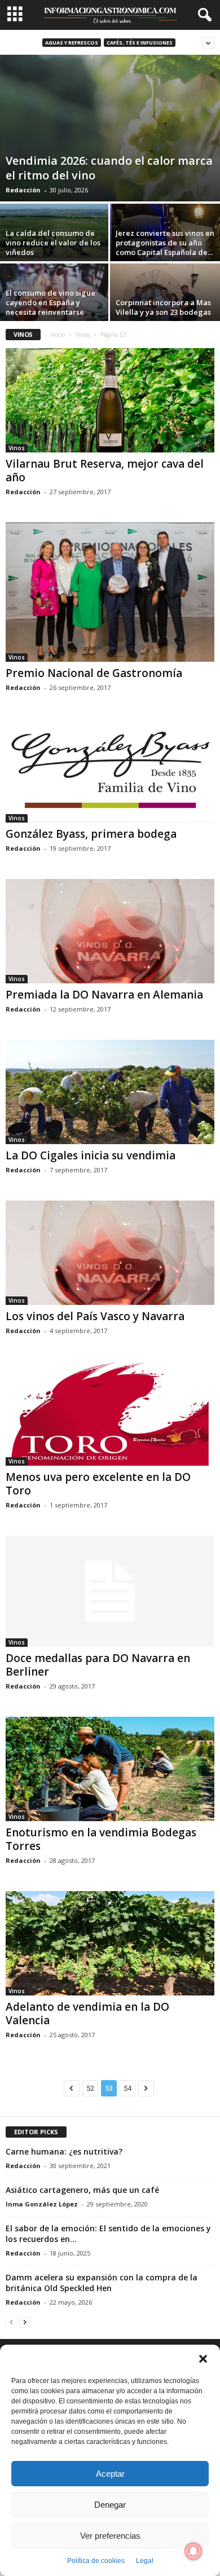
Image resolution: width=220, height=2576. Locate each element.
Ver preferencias (110, 2536)
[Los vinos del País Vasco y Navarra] (110, 1253)
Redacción (23, 190)
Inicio (58, 335)
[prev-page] (11, 2322)
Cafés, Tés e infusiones (140, 43)
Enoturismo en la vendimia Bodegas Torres (101, 1839)
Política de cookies (96, 2561)
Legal (145, 2561)
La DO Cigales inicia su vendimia (91, 1155)
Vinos (83, 335)
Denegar (110, 2505)
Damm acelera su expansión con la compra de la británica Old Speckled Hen (102, 2283)
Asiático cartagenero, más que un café (82, 2190)
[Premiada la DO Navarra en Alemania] (110, 931)
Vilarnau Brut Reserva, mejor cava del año (105, 471)
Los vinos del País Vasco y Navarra (95, 1316)
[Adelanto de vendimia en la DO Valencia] (110, 1943)
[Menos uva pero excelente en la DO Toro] (110, 1414)
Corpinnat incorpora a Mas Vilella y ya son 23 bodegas (163, 307)
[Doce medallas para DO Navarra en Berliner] (110, 1591)
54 (127, 2088)
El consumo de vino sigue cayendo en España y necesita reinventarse (50, 302)
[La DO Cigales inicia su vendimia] (110, 1092)
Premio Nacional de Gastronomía (94, 673)
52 (90, 2088)
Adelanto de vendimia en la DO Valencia (87, 2014)
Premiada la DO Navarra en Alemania (104, 995)
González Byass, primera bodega (91, 834)
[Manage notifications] (193, 2551)
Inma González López (42, 2204)
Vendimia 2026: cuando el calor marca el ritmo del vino (109, 168)
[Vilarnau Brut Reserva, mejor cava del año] (110, 400)
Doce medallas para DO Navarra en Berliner (98, 1665)
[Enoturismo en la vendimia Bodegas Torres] (110, 1769)
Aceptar (110, 2474)
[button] (203, 2359)
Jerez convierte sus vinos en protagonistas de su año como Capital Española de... (165, 243)
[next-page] (25, 2322)
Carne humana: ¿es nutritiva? (64, 2151)
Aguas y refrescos (72, 43)
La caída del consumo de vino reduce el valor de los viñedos (53, 243)
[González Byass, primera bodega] (110, 770)
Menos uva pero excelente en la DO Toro (98, 1484)
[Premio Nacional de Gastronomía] (110, 592)
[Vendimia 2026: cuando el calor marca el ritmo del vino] (110, 128)
